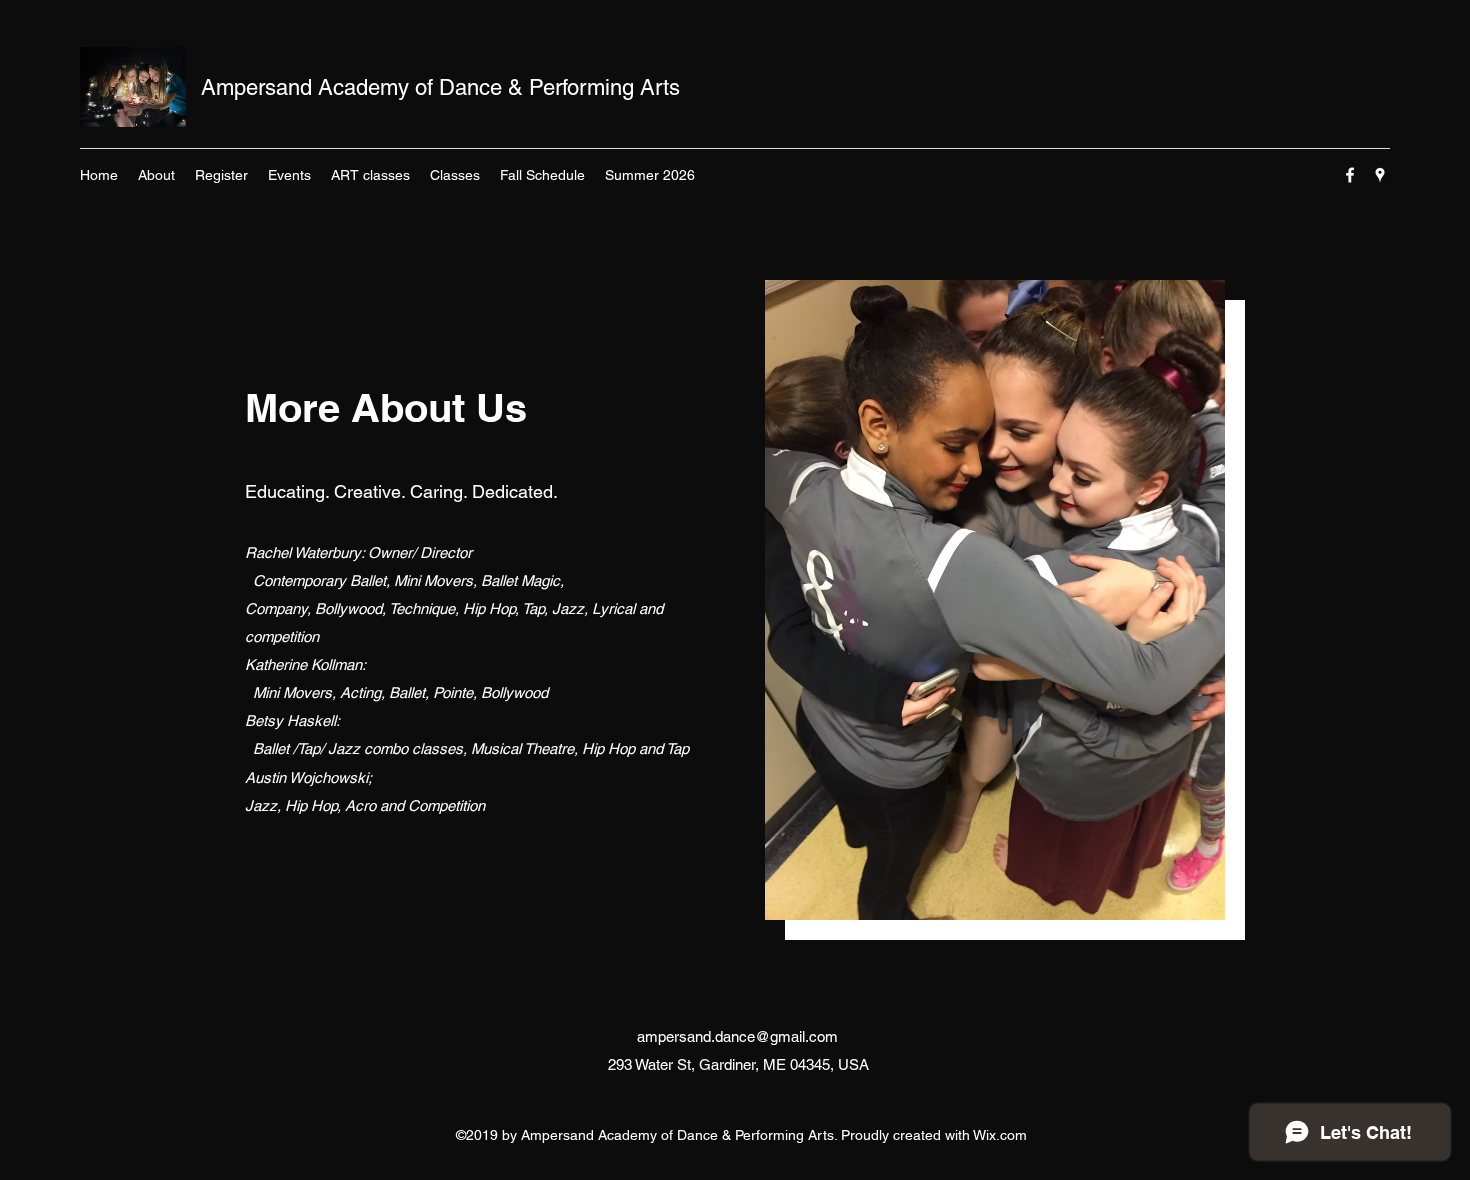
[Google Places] (1380, 175)
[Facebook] (1350, 175)
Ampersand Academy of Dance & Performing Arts (440, 87)
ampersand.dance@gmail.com (737, 1036)
